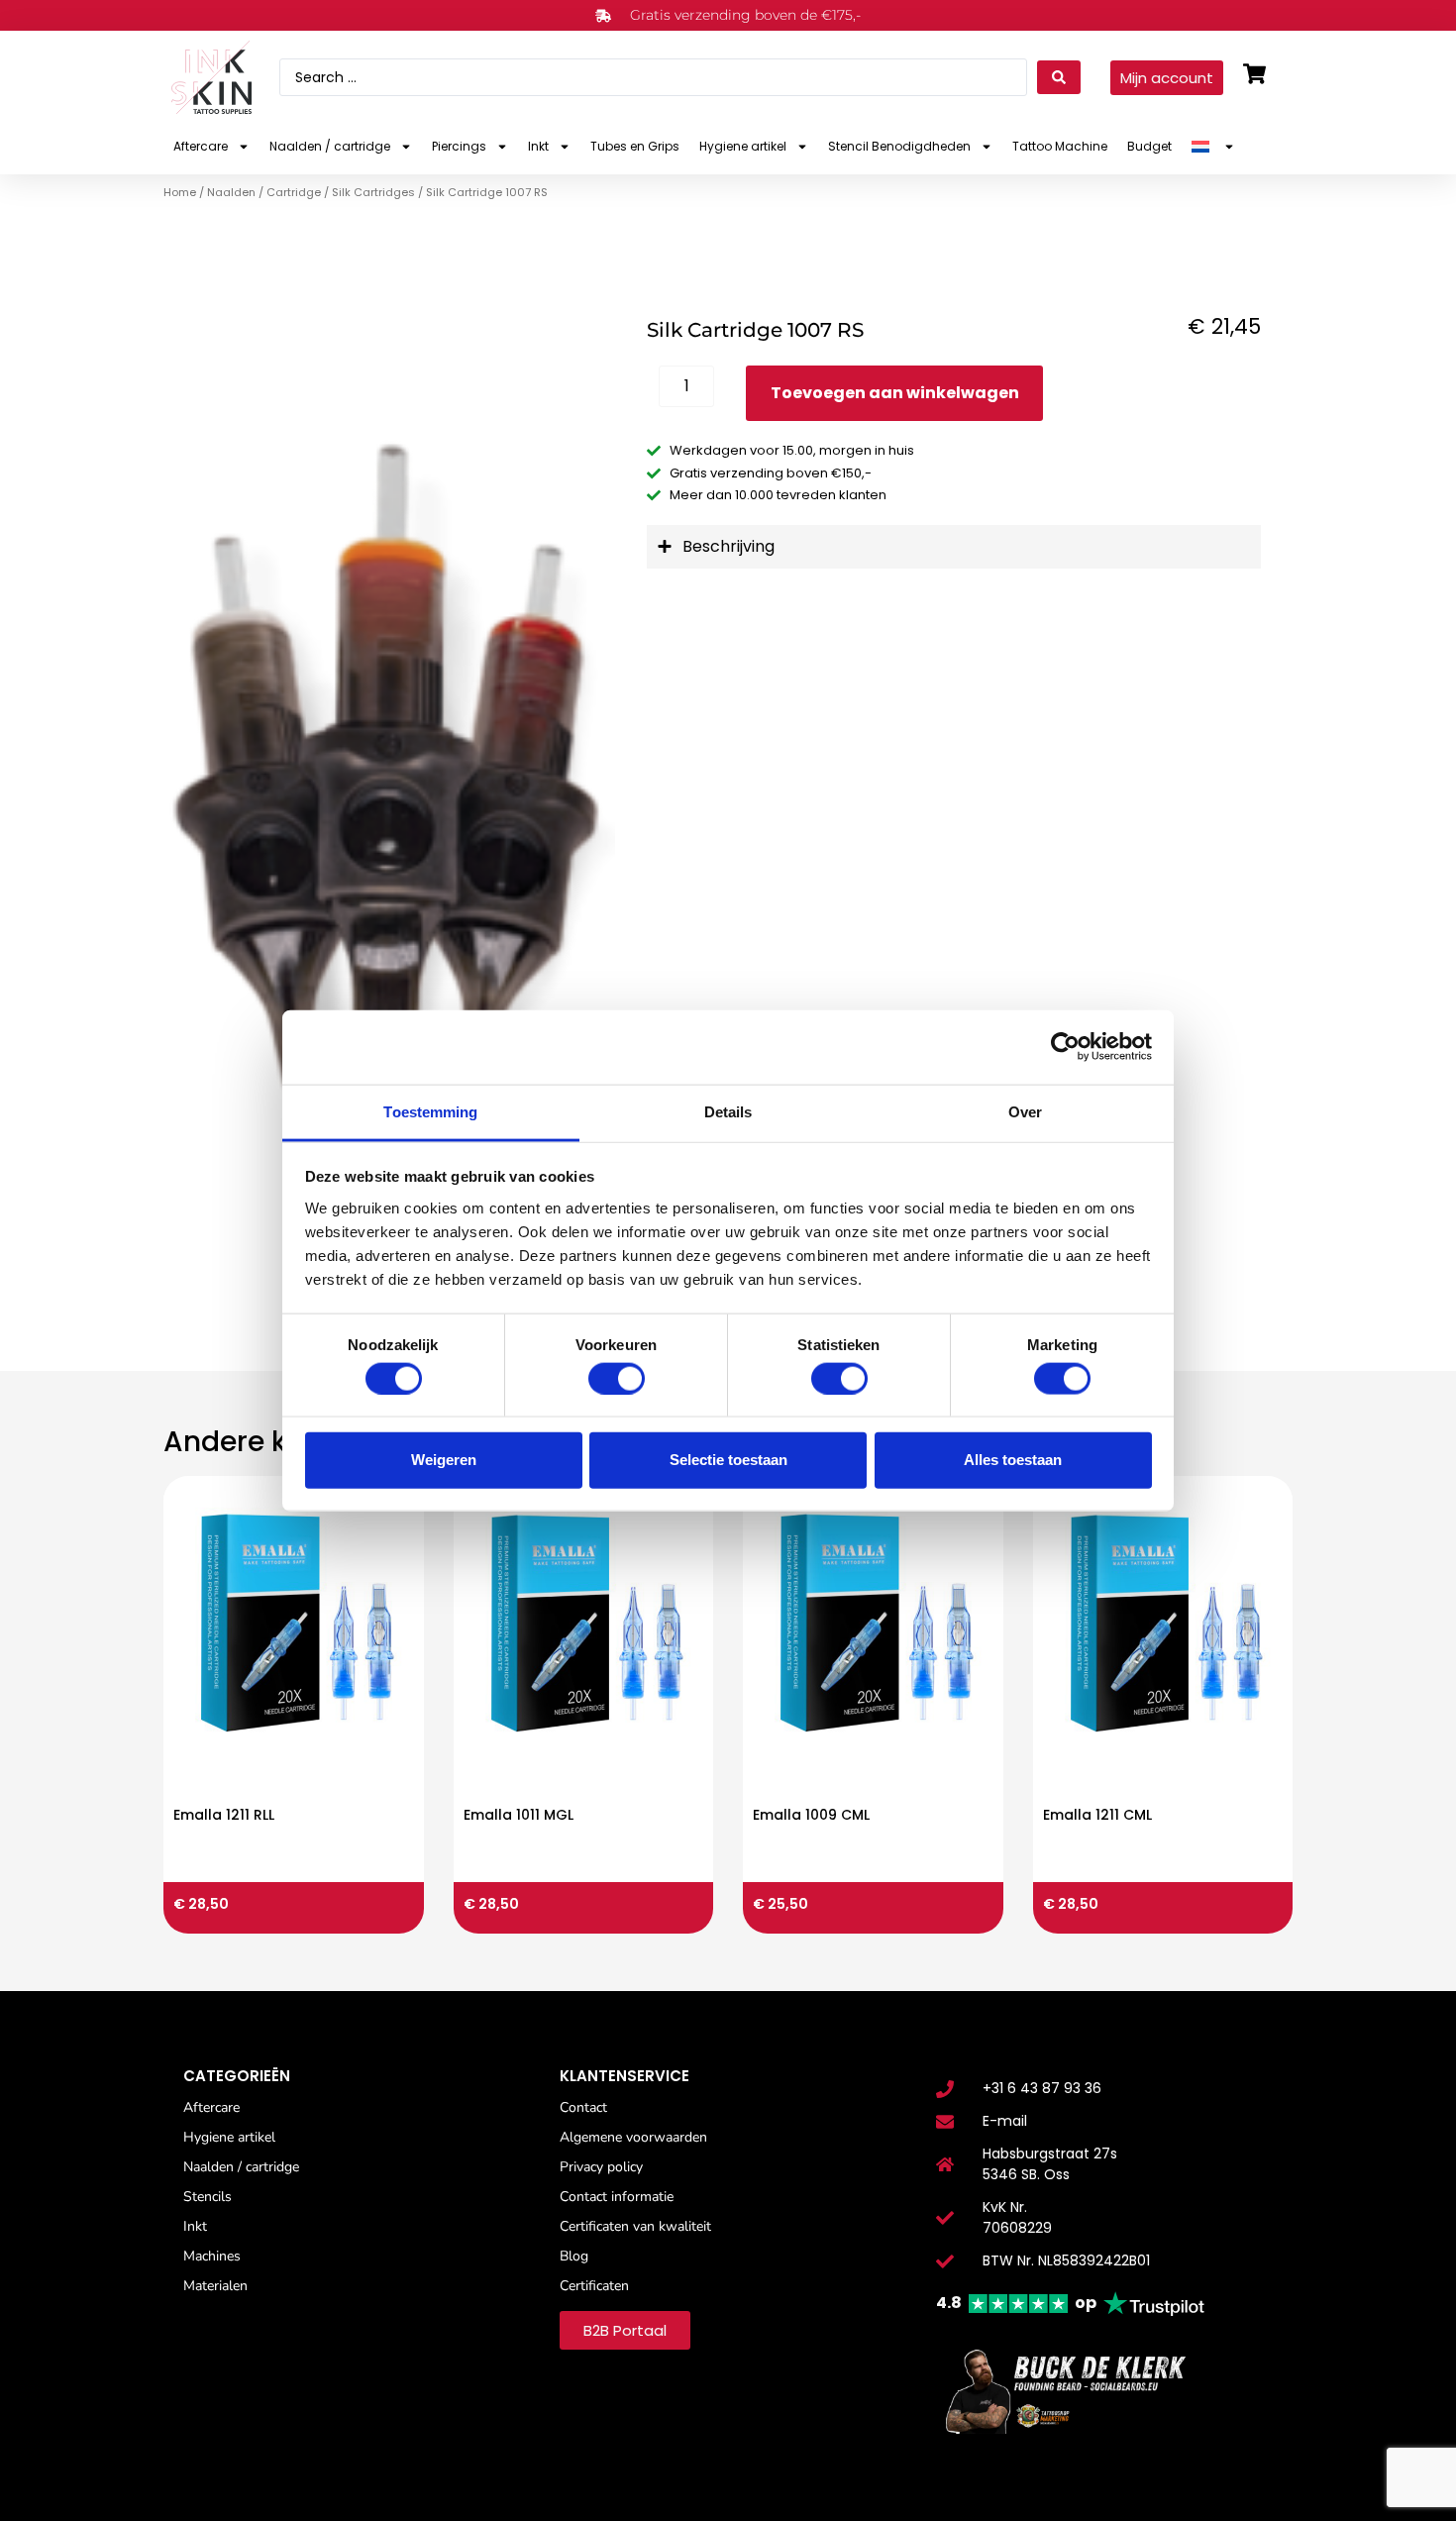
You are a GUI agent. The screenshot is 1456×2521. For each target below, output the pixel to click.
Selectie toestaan (728, 1460)
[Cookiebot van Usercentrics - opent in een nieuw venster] (1065, 1047)
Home (180, 192)
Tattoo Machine (1060, 146)
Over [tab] (1025, 1111)
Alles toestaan (1013, 1460)
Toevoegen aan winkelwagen (895, 393)
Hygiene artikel (743, 146)
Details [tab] (728, 1111)
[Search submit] (1059, 77)
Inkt (538, 146)
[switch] (617, 1378)
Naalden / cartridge (330, 146)
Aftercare (201, 146)
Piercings (459, 146)
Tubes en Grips (635, 146)
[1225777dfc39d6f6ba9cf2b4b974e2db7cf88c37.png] (389, 796)
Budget (1149, 146)
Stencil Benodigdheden (899, 146)
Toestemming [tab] (430, 1111)
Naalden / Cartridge (264, 192)
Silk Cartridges (373, 192)
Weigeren (444, 1460)
